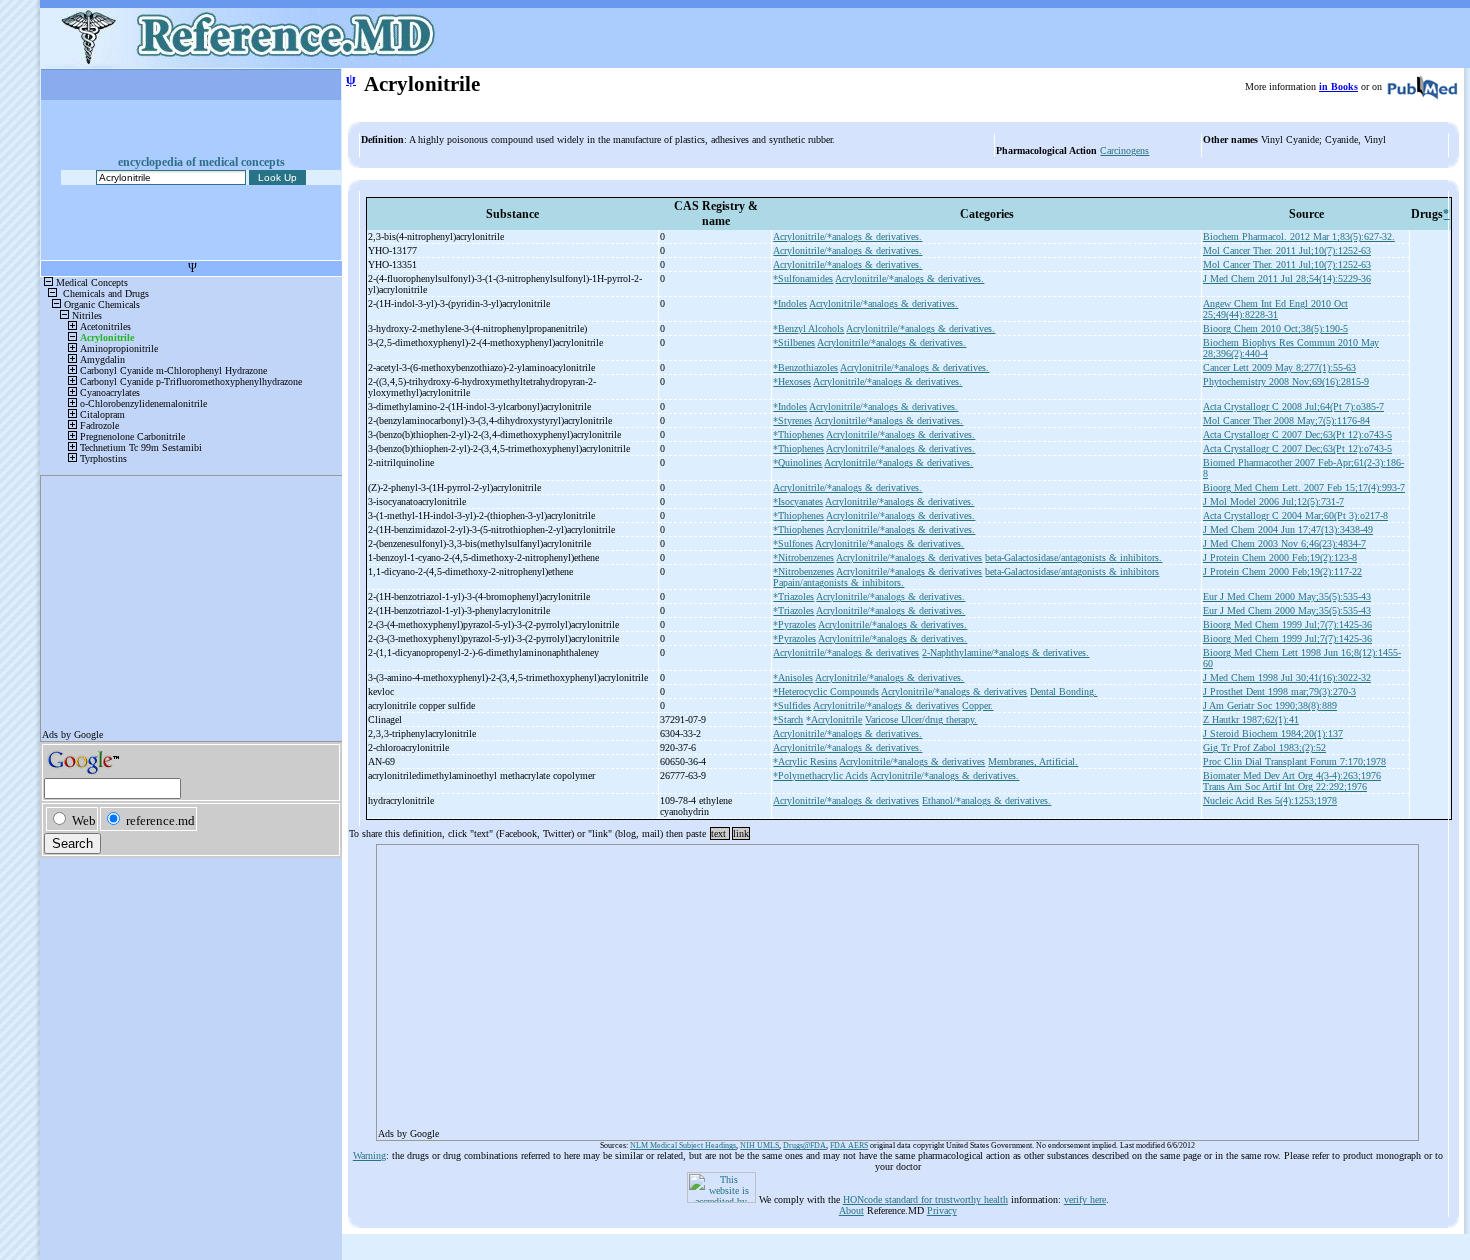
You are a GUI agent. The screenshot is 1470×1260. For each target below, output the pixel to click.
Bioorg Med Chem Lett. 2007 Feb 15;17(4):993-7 (1304, 487)
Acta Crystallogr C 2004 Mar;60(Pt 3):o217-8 (1295, 515)
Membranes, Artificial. (1033, 761)
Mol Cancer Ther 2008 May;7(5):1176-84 (1286, 420)
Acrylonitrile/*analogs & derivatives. (847, 236)
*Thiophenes (798, 434)
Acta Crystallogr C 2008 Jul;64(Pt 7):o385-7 (1293, 406)
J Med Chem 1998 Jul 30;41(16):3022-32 (1287, 677)
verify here (1085, 1199)
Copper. (977, 705)
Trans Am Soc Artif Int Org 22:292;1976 (1285, 786)
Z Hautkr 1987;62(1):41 (1251, 719)
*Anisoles (793, 677)
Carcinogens (1124, 150)
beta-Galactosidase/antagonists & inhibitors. (1073, 557)
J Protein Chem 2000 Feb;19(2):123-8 (1280, 557)
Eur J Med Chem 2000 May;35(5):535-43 (1287, 596)
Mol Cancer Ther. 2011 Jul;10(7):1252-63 (1287, 250)
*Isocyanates (798, 501)
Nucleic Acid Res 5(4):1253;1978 (1270, 800)
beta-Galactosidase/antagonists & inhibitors (1072, 571)
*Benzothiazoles (805, 367)
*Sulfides (792, 705)
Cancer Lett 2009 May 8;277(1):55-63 (1279, 367)
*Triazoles (793, 596)
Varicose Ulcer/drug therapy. (921, 719)
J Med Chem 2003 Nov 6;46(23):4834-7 (1284, 543)
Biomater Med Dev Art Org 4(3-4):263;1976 (1292, 775)
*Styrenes (792, 420)
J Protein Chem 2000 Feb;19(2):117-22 (1282, 571)
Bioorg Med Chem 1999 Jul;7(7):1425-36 (1287, 624)
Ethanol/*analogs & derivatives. (986, 800)
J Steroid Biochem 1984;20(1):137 (1273, 733)
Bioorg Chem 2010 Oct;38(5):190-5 (1275, 328)
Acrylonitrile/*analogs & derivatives (909, 557)
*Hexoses (792, 381)
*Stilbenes (794, 342)
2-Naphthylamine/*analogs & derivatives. (1005, 652)
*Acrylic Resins (805, 761)
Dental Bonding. (1063, 691)
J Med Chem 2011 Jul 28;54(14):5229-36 (1287, 278)
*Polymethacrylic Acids (820, 775)
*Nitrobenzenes (803, 557)
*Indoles (790, 303)
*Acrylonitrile (834, 719)
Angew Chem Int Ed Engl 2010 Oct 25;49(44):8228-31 (1275, 309)
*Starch (788, 719)
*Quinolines (797, 462)
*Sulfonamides (803, 278)
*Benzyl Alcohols (808, 328)
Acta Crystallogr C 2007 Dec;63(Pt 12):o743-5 (1297, 434)
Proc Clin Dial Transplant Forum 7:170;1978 (1294, 761)
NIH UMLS (759, 1145)
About (851, 1210)
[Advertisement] (897, 986)
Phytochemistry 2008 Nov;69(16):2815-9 (1286, 381)
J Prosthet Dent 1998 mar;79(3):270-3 (1279, 691)
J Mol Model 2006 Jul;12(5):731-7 (1273, 501)
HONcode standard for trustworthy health (925, 1199)
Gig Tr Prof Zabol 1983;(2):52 (1264, 747)
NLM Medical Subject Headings (683, 1145)
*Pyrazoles (794, 624)
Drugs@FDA (804, 1145)
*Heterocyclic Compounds (826, 691)
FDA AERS (849, 1145)
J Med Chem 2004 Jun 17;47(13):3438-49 (1288, 529)
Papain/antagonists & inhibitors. (838, 582)
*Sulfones (793, 543)
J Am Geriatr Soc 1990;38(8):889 (1270, 705)
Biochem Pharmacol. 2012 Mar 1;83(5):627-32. (1299, 236)
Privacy (942, 1210)
